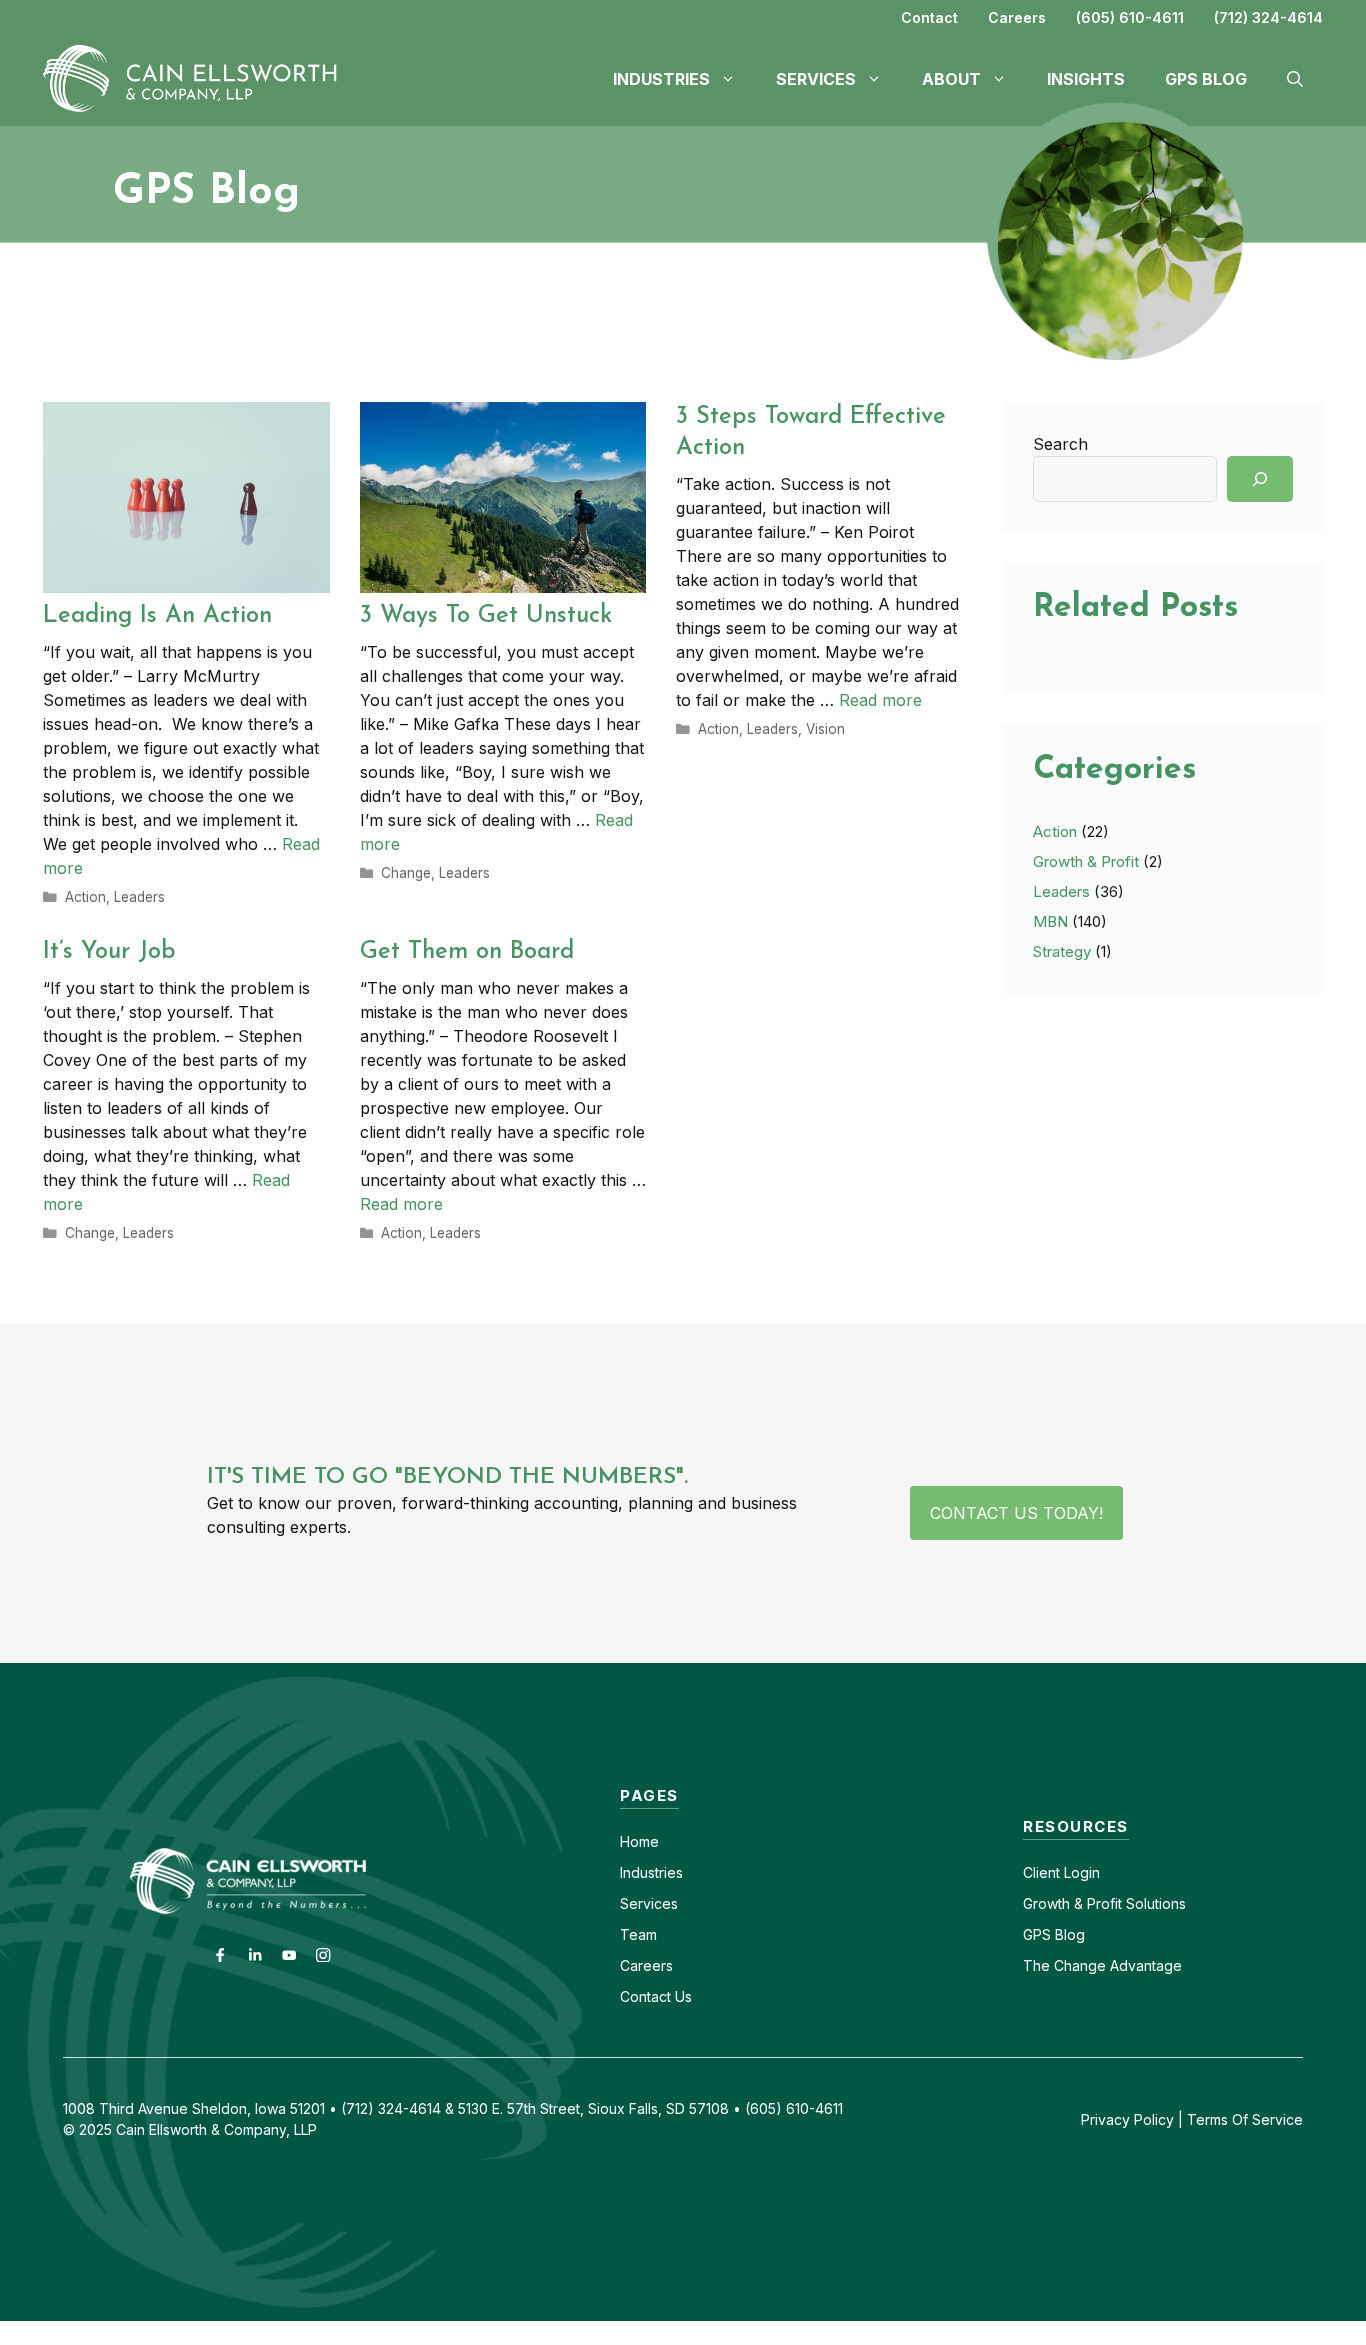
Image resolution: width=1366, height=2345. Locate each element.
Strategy (1062, 951)
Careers (1017, 17)
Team (638, 1934)
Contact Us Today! (1016, 1513)
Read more (880, 700)
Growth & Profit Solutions (1104, 1903)
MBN (1050, 921)
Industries (651, 1872)
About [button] (951, 79)
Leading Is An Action (157, 616)
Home (639, 1841)
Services (649, 1903)
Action (85, 897)
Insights (1086, 79)
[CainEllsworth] (198, 77)
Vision (825, 729)
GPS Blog (1206, 79)
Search (1060, 444)
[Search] (1260, 479)
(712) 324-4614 (1268, 17)
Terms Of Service (1245, 2119)
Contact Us (656, 1996)
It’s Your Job (109, 952)
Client (1041, 1872)
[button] (1295, 79)
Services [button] (816, 79)
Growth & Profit (1086, 861)
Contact (929, 17)
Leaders (139, 897)
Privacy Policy (1127, 2119)
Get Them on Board (467, 952)
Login (1080, 1872)
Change (406, 873)
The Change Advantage (1102, 1965)
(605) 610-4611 (1130, 17)
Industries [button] (661, 79)
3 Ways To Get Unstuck (486, 616)
